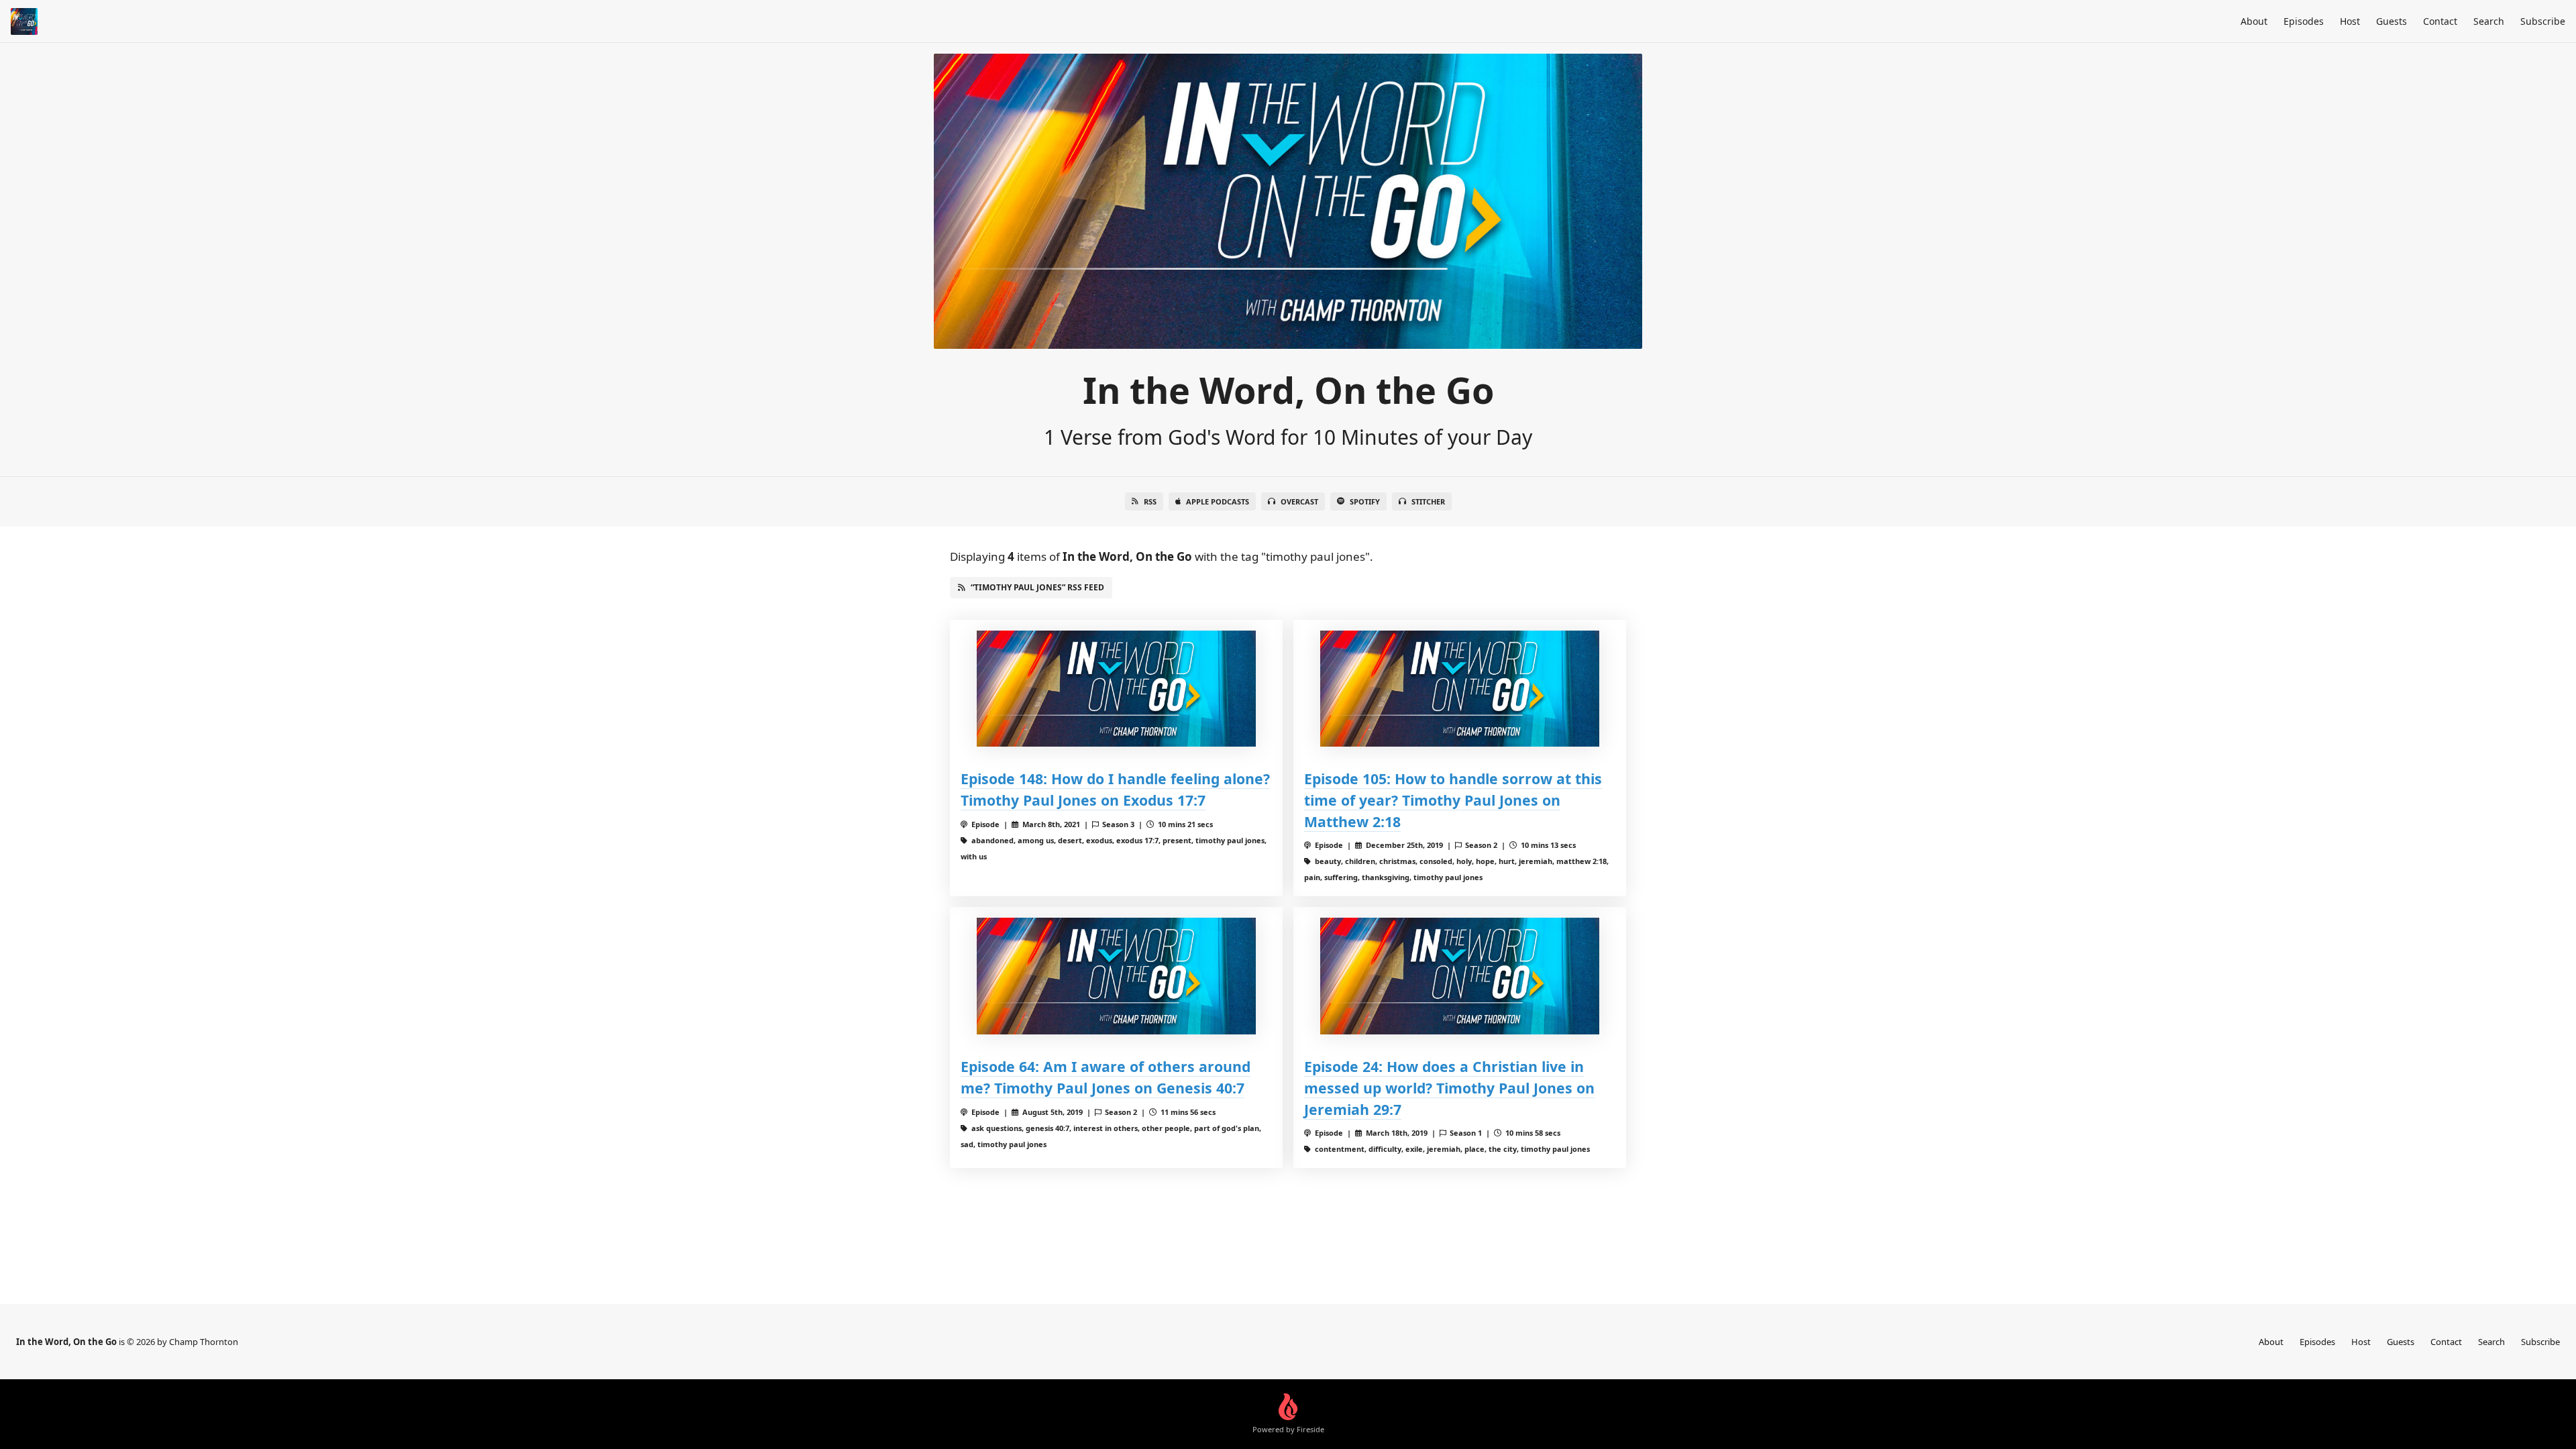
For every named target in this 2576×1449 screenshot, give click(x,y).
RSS (1150, 501)
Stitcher (1428, 501)
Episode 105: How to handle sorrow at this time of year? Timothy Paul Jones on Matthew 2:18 (1453, 800)
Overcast (1299, 501)
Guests (2392, 21)
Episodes (2304, 21)
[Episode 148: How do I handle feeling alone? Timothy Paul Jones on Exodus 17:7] (1116, 689)
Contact (2440, 21)
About (2254, 21)
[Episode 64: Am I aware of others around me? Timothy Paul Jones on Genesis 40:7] (1116, 976)
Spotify (1365, 501)
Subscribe (2543, 21)
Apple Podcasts (1218, 501)
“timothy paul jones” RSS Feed (1037, 587)
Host (2350, 21)
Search (2489, 21)
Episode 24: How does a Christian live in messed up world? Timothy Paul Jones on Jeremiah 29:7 (1449, 1088)
